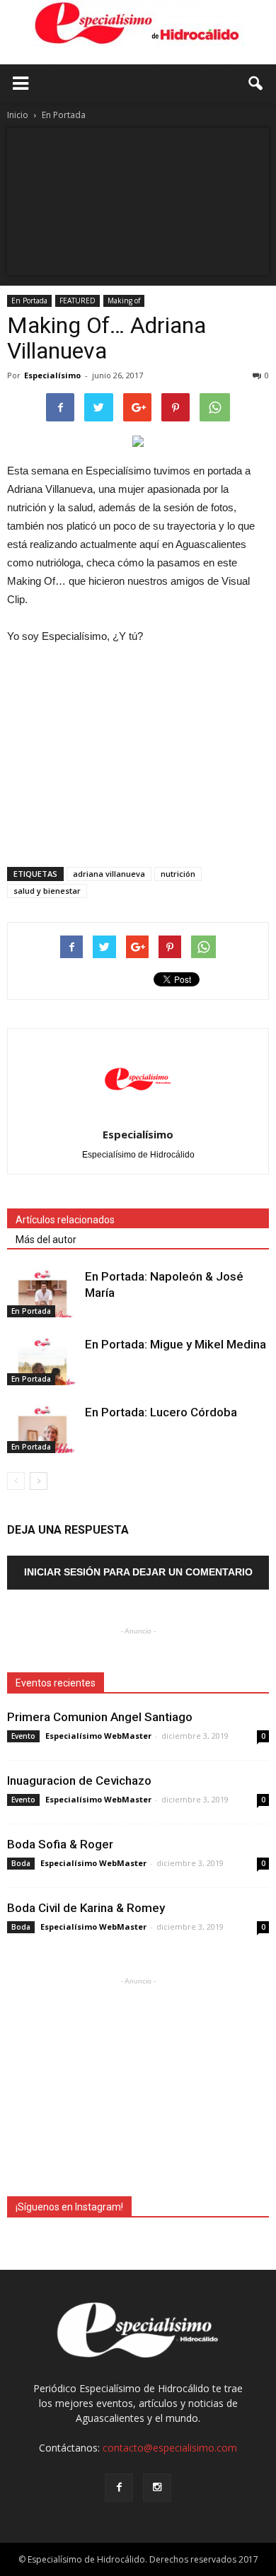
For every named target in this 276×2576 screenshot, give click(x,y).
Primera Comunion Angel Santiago (100, 1717)
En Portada (29, 301)
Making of (124, 301)
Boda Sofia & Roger (60, 1844)
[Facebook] (119, 2488)
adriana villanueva (109, 874)
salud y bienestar (47, 891)
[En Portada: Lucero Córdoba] (42, 1429)
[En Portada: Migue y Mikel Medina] (42, 1361)
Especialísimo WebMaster (98, 1736)
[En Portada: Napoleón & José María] (42, 1293)
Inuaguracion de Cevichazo (79, 1781)
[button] (256, 83)
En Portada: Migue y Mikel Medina (176, 1344)
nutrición (178, 874)
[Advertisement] (138, 752)
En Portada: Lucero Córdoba (161, 1412)
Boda (21, 1863)
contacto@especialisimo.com (170, 2448)
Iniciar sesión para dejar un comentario (138, 1572)
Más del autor (46, 1240)
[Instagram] (157, 2488)
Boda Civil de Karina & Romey (86, 1908)
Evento (23, 1736)
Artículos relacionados (65, 1220)
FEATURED (77, 301)
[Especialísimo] (138, 33)
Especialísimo (52, 375)
